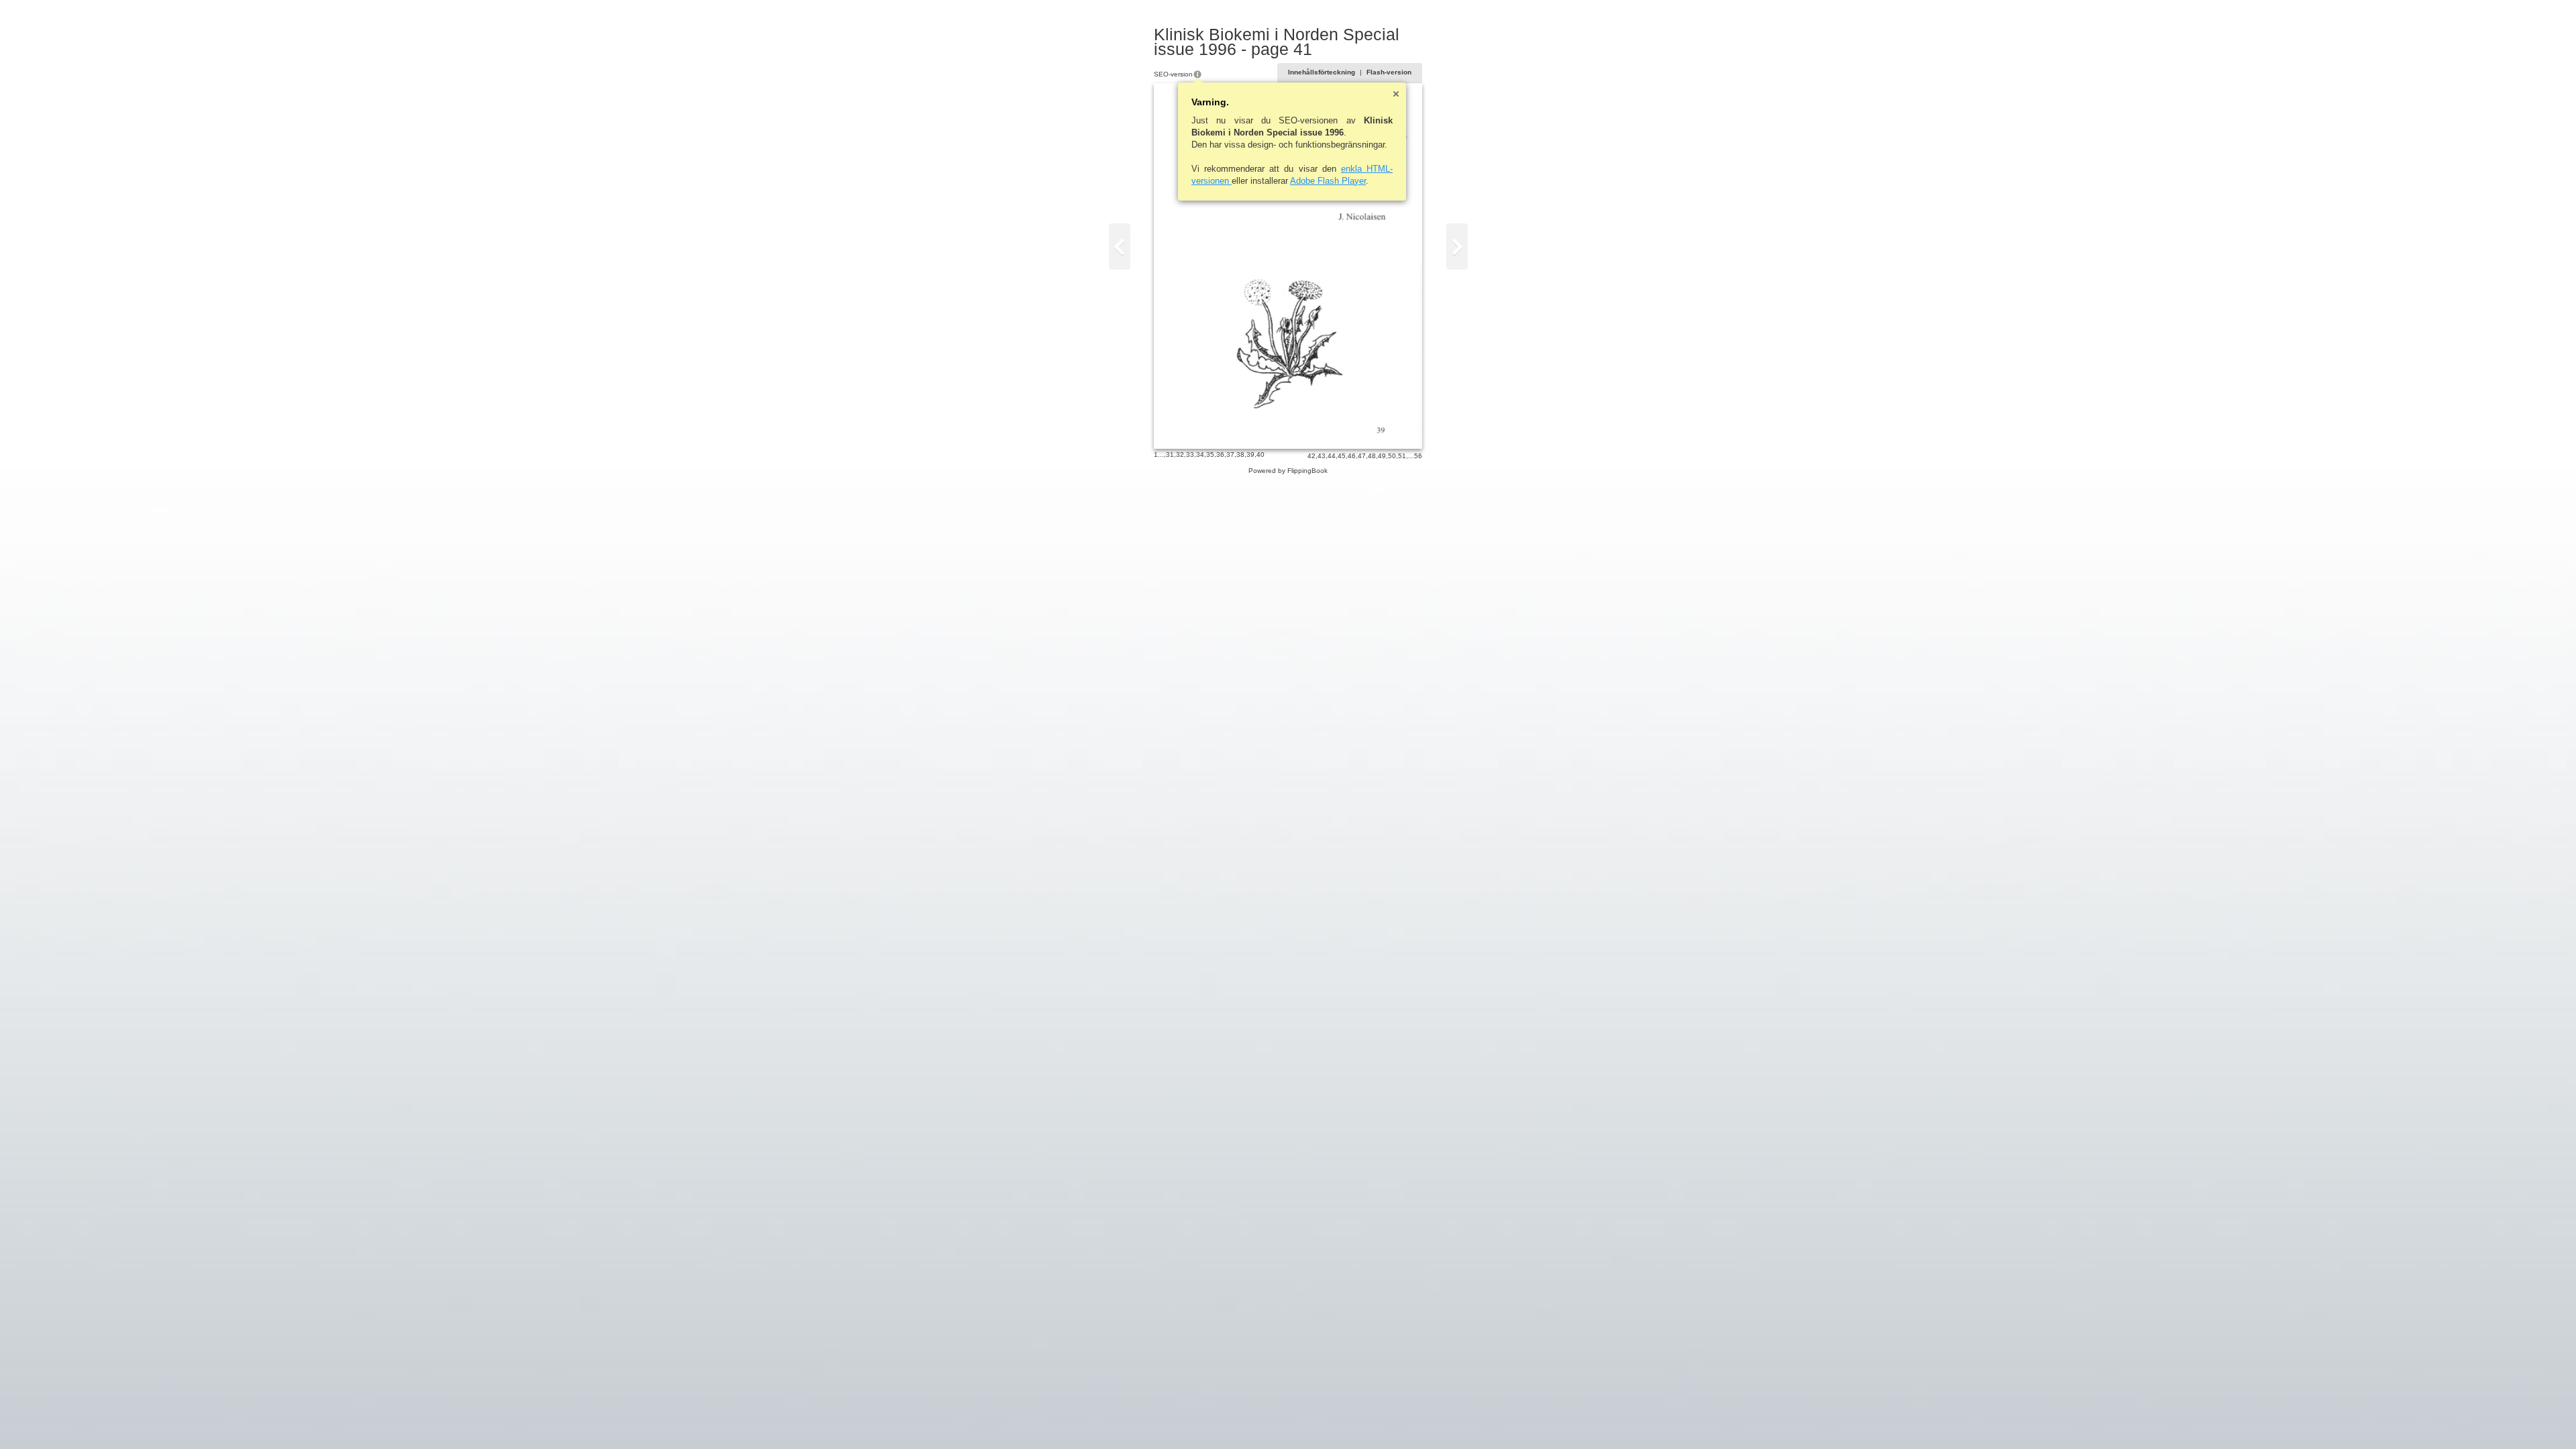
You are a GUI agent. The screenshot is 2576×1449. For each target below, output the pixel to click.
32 (1180, 454)
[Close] (1396, 94)
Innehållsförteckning (1322, 72)
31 (1170, 454)
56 (1418, 456)
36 (1220, 454)
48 (1372, 456)
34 (1200, 454)
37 (1230, 454)
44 (1332, 456)
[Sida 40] (1120, 247)
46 (1352, 456)
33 (1190, 454)
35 (1210, 454)
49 (1382, 456)
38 (1240, 454)
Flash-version (1389, 72)
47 (1362, 456)
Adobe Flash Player (1328, 181)
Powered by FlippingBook (1288, 471)
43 (1322, 456)
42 (1311, 456)
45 (1342, 456)
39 (1250, 454)
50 (1392, 456)
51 (1402, 456)
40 (1260, 454)
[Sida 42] (1457, 247)
